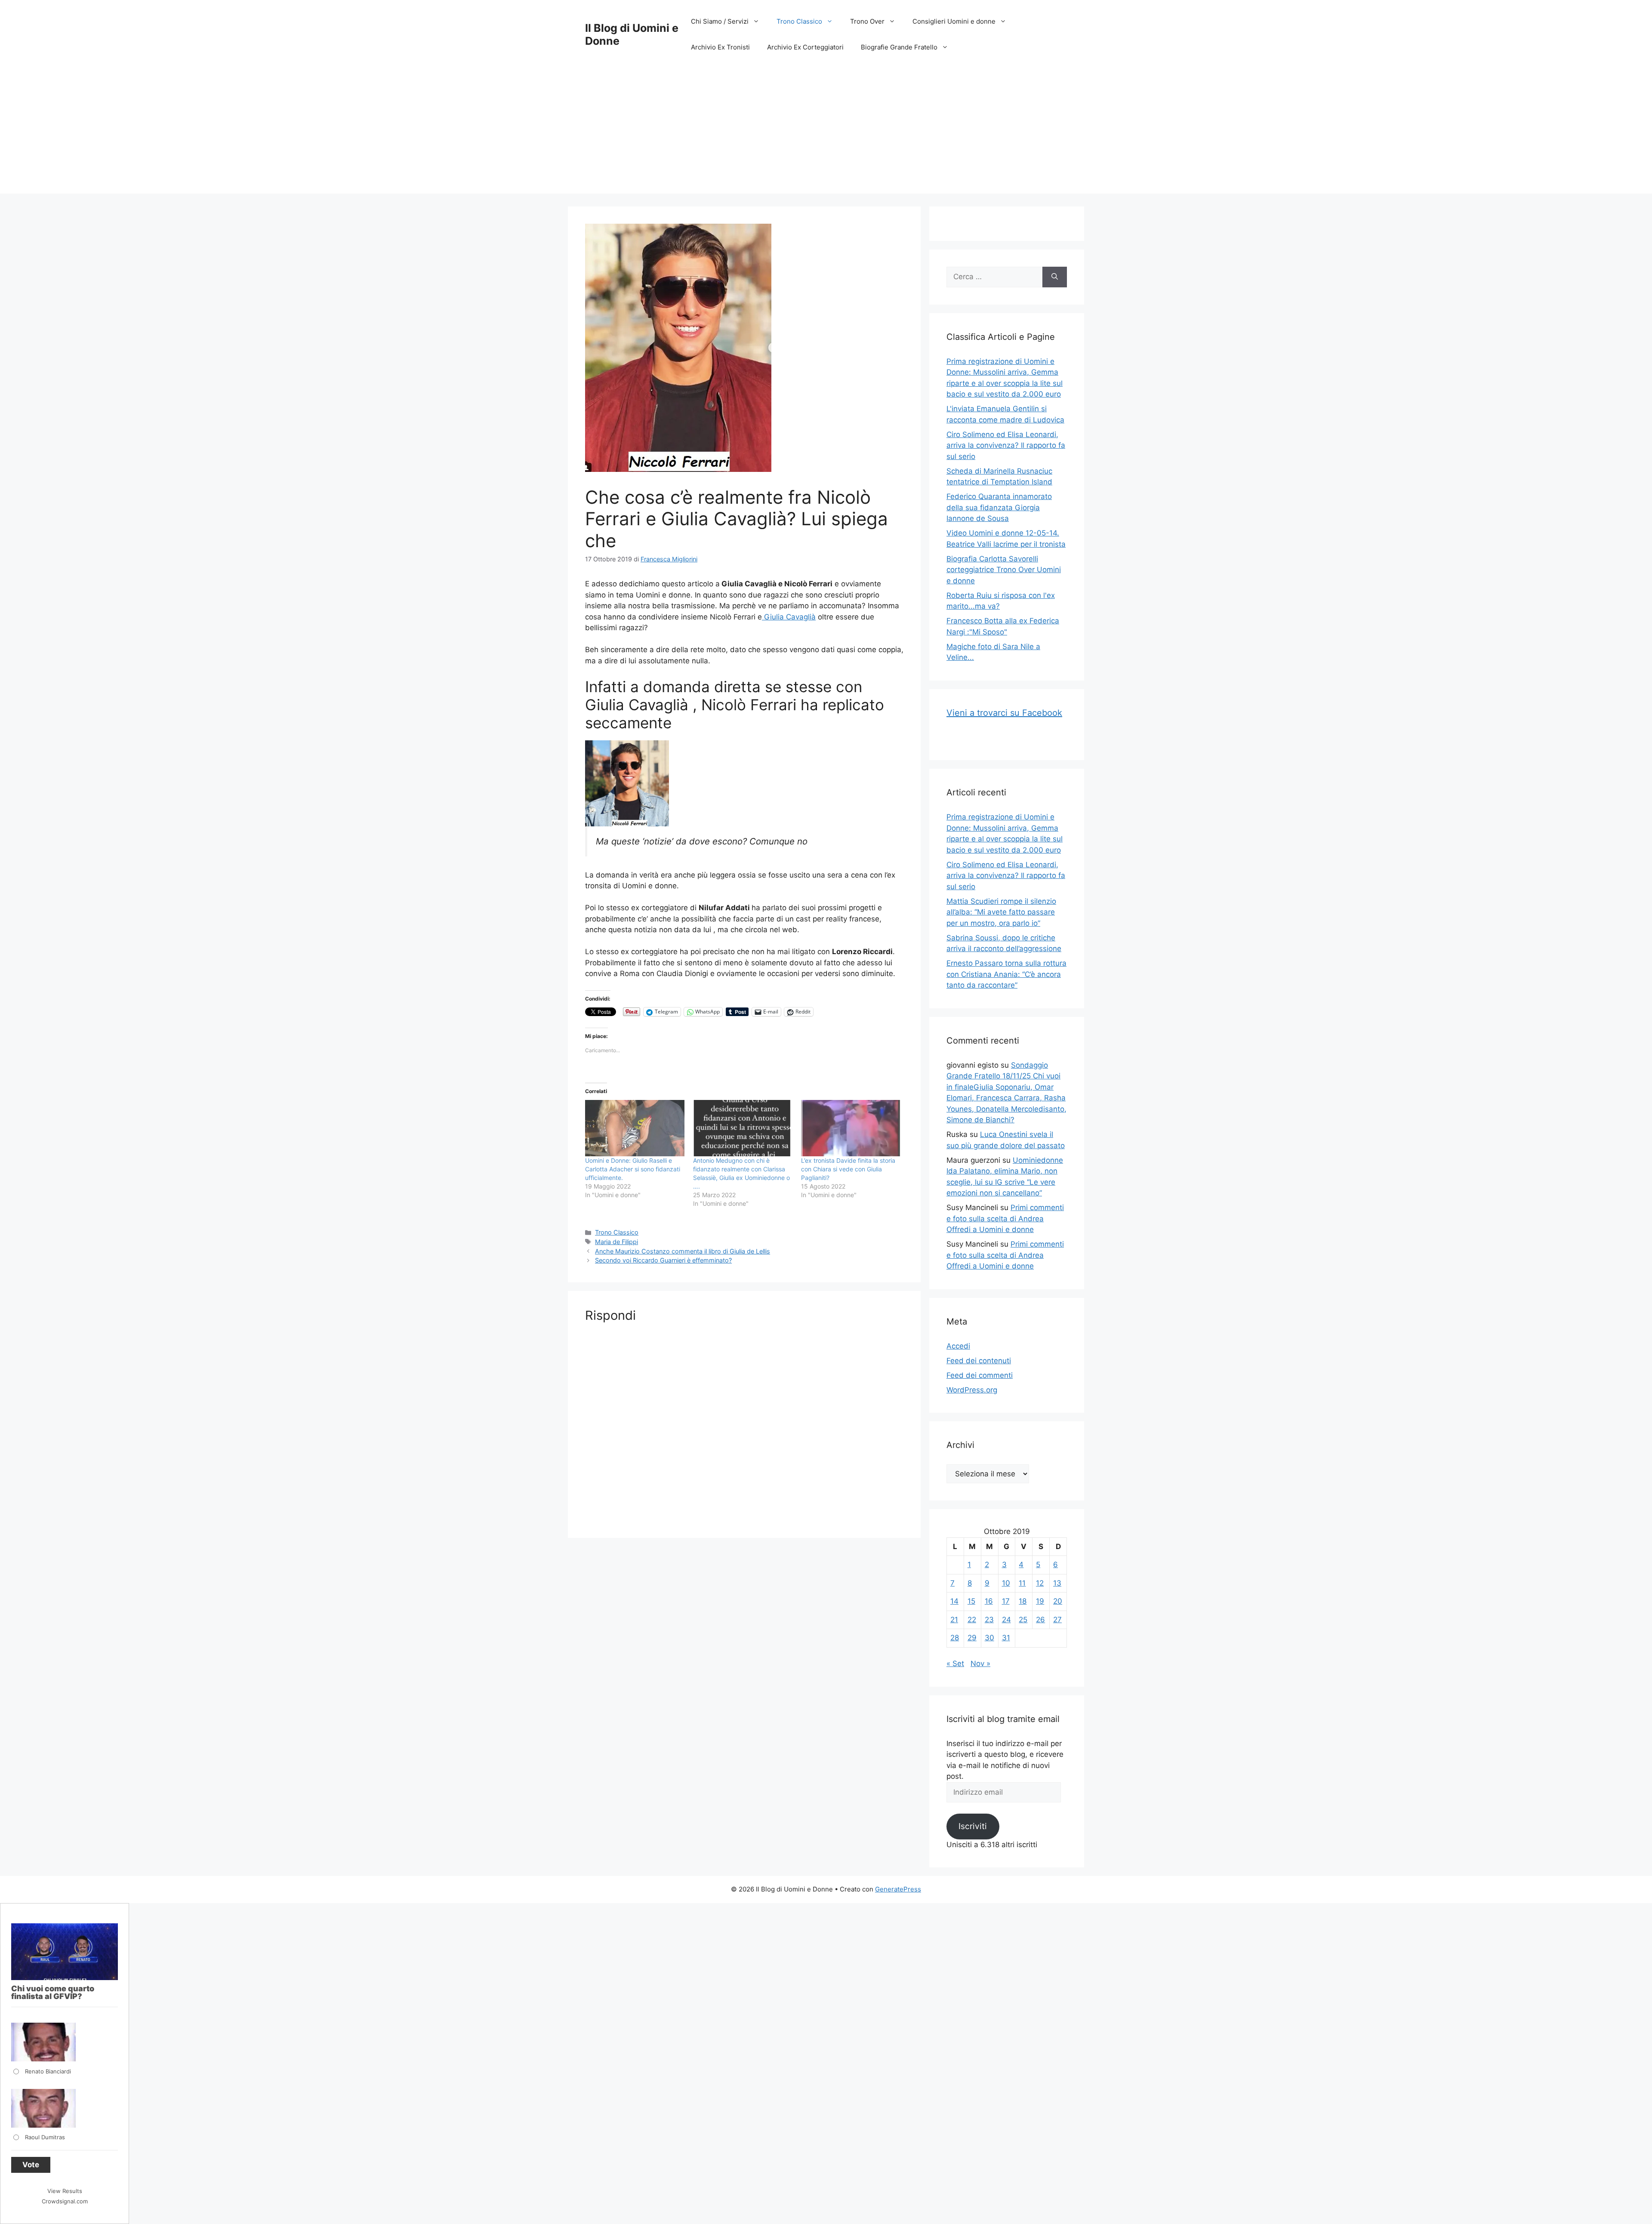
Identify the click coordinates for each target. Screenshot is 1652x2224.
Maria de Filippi (616, 1242)
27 (1057, 1620)
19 (1040, 1601)
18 (1023, 1601)
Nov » (980, 1663)
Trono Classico (799, 21)
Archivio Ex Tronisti (720, 47)
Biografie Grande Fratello (899, 47)
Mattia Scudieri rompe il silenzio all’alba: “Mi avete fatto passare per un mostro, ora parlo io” (1001, 912)
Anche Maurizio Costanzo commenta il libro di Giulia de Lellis (683, 1251)
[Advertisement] (826, 133)
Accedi (958, 1346)
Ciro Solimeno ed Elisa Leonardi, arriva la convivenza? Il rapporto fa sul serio (1006, 445)
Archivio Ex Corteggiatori (805, 47)
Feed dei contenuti (979, 1361)
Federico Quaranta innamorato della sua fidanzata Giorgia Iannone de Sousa (999, 507)
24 (1006, 1620)
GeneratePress (898, 1889)
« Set (955, 1663)
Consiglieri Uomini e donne (954, 21)
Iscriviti (973, 1826)
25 (1023, 1620)
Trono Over (867, 21)
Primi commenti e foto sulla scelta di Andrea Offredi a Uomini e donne (1005, 1218)
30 (989, 1638)
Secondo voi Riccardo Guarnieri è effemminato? (663, 1260)
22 (972, 1620)
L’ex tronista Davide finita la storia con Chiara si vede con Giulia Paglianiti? (848, 1169)
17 (1006, 1601)
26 (1040, 1620)
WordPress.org (972, 1390)
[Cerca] (1055, 277)
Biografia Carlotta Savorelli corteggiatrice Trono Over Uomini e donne (1004, 570)
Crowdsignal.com (65, 2201)
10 (1006, 1583)
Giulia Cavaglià (789, 617)
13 (1057, 1583)
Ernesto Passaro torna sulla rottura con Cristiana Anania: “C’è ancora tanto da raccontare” (1006, 974)
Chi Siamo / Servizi (720, 21)
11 (1022, 1583)
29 (972, 1638)
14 (954, 1601)
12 (1040, 1583)
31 (1006, 1638)
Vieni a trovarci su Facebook (1004, 713)
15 (971, 1601)
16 (989, 1601)
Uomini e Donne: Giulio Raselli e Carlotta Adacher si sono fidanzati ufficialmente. (633, 1169)
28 (955, 1638)
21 (954, 1620)
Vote (31, 2165)
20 (1058, 1601)
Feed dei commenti (980, 1375)
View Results (65, 2191)
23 (989, 1620)
